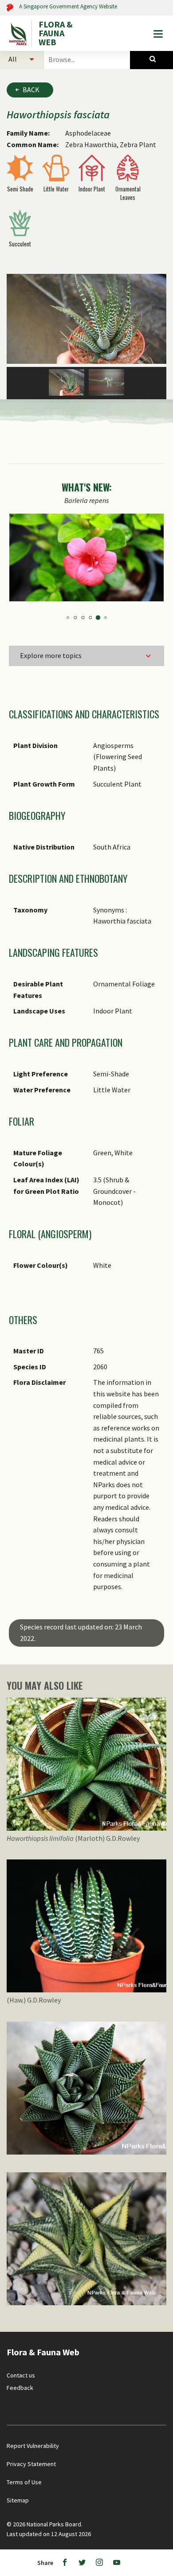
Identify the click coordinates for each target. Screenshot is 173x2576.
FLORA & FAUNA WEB (56, 33)
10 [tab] (98, 618)
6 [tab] (68, 618)
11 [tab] (105, 618)
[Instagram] (99, 2563)
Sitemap (18, 2500)
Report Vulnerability (33, 2446)
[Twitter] (82, 2563)
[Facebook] (65, 2563)
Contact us (21, 2375)
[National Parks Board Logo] (19, 33)
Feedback (20, 2388)
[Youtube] (117, 2563)
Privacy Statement (31, 2464)
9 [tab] (90, 618)
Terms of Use (24, 2482)
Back (31, 90)
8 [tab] (83, 618)
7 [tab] (75, 618)
